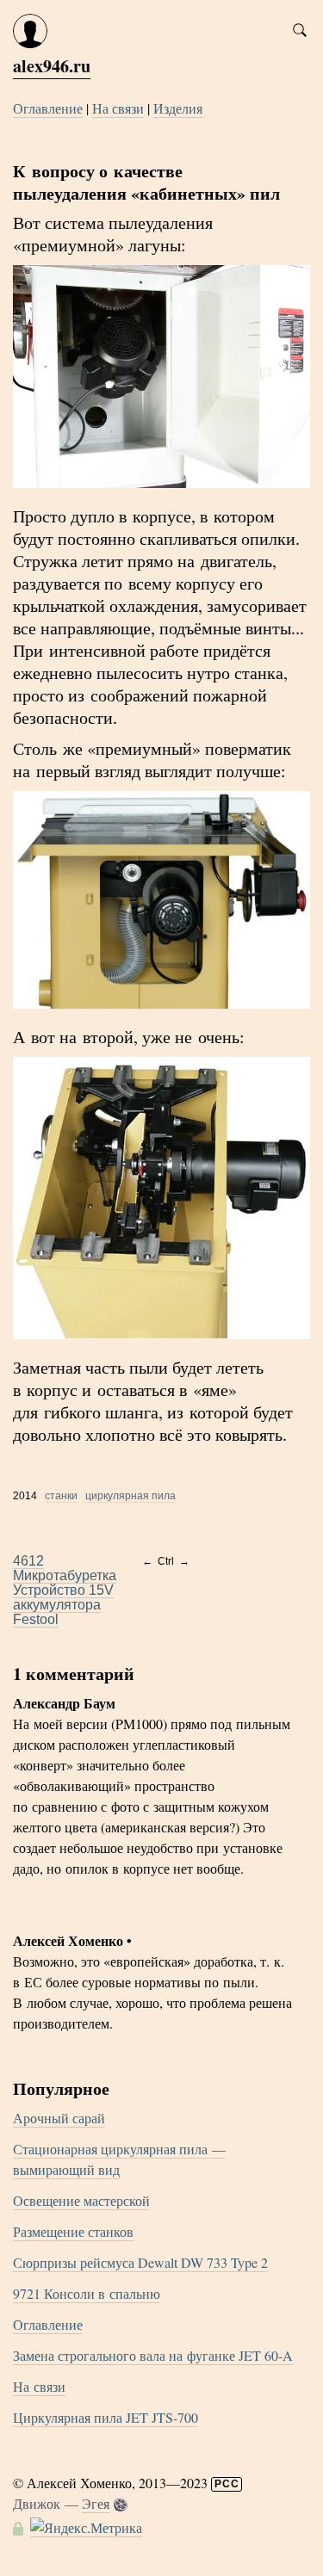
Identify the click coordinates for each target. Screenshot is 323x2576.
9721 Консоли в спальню (87, 2293)
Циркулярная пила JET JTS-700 (106, 2417)
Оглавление (48, 108)
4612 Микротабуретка (65, 1568)
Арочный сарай (59, 2118)
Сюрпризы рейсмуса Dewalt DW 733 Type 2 (140, 2262)
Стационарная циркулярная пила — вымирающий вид (119, 2159)
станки (61, 1496)
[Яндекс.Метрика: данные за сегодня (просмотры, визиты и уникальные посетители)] (86, 2528)
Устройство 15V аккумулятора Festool (63, 1605)
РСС (227, 2484)
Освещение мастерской (81, 2200)
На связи (118, 108)
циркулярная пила (130, 1496)
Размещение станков (73, 2231)
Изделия (178, 108)
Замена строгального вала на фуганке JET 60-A (153, 2355)
